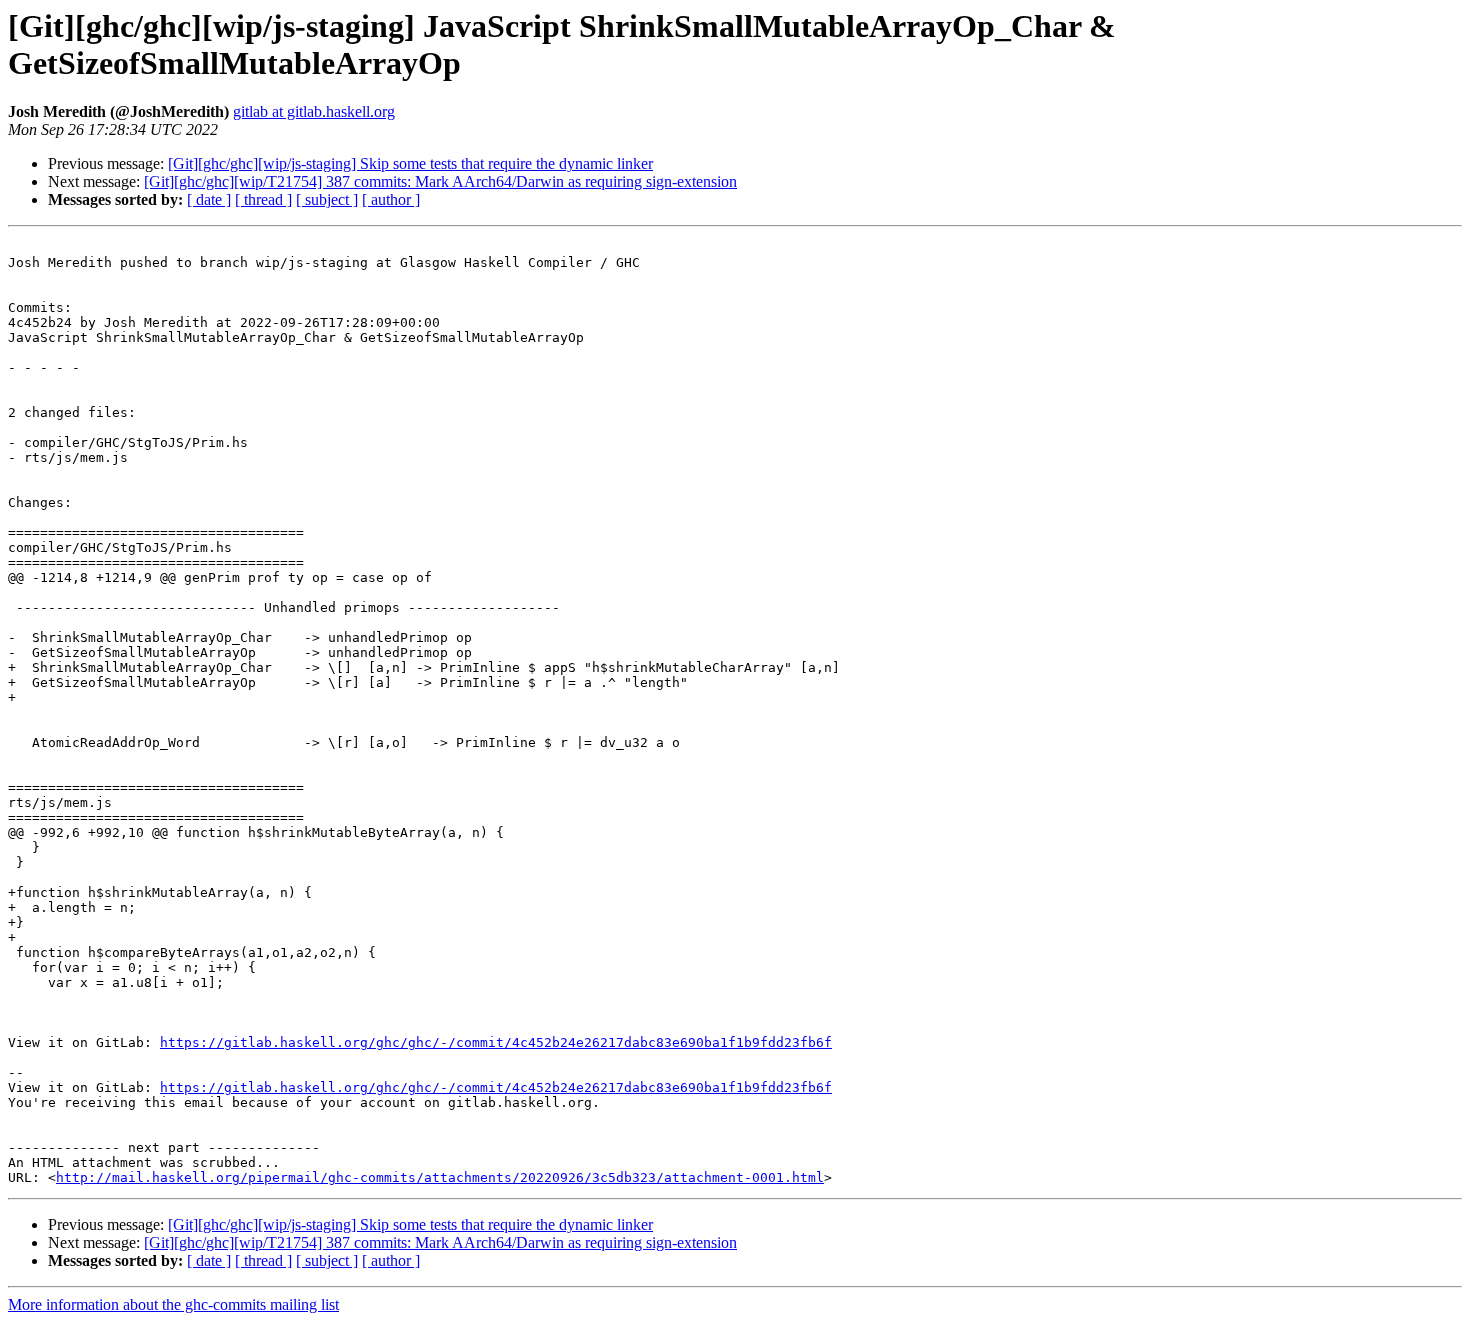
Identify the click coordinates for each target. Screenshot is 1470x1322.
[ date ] (209, 199)
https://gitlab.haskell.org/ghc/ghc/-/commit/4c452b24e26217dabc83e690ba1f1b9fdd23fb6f (496, 1042)
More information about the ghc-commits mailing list (173, 1304)
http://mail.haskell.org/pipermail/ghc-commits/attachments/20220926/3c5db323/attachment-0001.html (440, 1177)
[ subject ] (327, 199)
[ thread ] (263, 199)
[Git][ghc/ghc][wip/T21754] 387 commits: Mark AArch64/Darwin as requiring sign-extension (440, 181)
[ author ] (391, 199)
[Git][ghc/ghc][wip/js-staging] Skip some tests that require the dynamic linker (410, 163)
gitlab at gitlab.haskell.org (314, 111)
